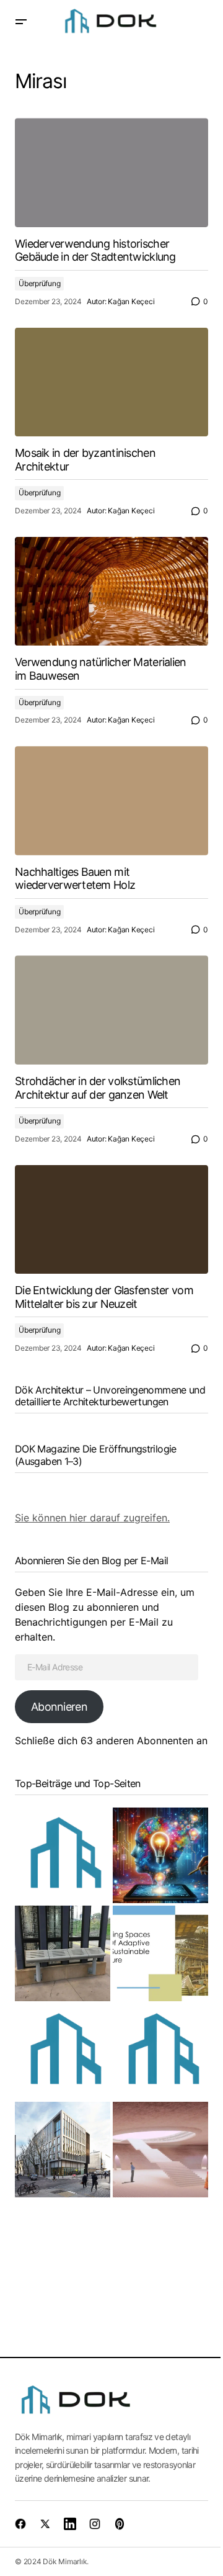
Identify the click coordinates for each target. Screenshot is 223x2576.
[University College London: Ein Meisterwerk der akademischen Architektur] (63, 2150)
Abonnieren (59, 1707)
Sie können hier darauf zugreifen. (92, 1518)
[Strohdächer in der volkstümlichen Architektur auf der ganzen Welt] (111, 1010)
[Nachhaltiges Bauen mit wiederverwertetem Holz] (111, 801)
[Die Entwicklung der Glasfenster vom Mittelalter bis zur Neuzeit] (111, 1220)
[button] (21, 22)
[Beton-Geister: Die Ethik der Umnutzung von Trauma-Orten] (160, 1953)
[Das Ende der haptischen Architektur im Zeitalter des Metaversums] (160, 2150)
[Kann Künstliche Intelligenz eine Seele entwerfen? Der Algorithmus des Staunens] (160, 1855)
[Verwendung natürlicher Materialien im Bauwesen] (111, 592)
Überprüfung (39, 283)
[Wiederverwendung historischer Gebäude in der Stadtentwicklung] (111, 173)
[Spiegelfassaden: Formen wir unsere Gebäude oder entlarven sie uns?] (63, 1855)
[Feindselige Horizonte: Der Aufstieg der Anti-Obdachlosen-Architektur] (63, 1953)
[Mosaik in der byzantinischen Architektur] (111, 382)
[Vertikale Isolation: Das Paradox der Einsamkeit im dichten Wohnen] (63, 2051)
